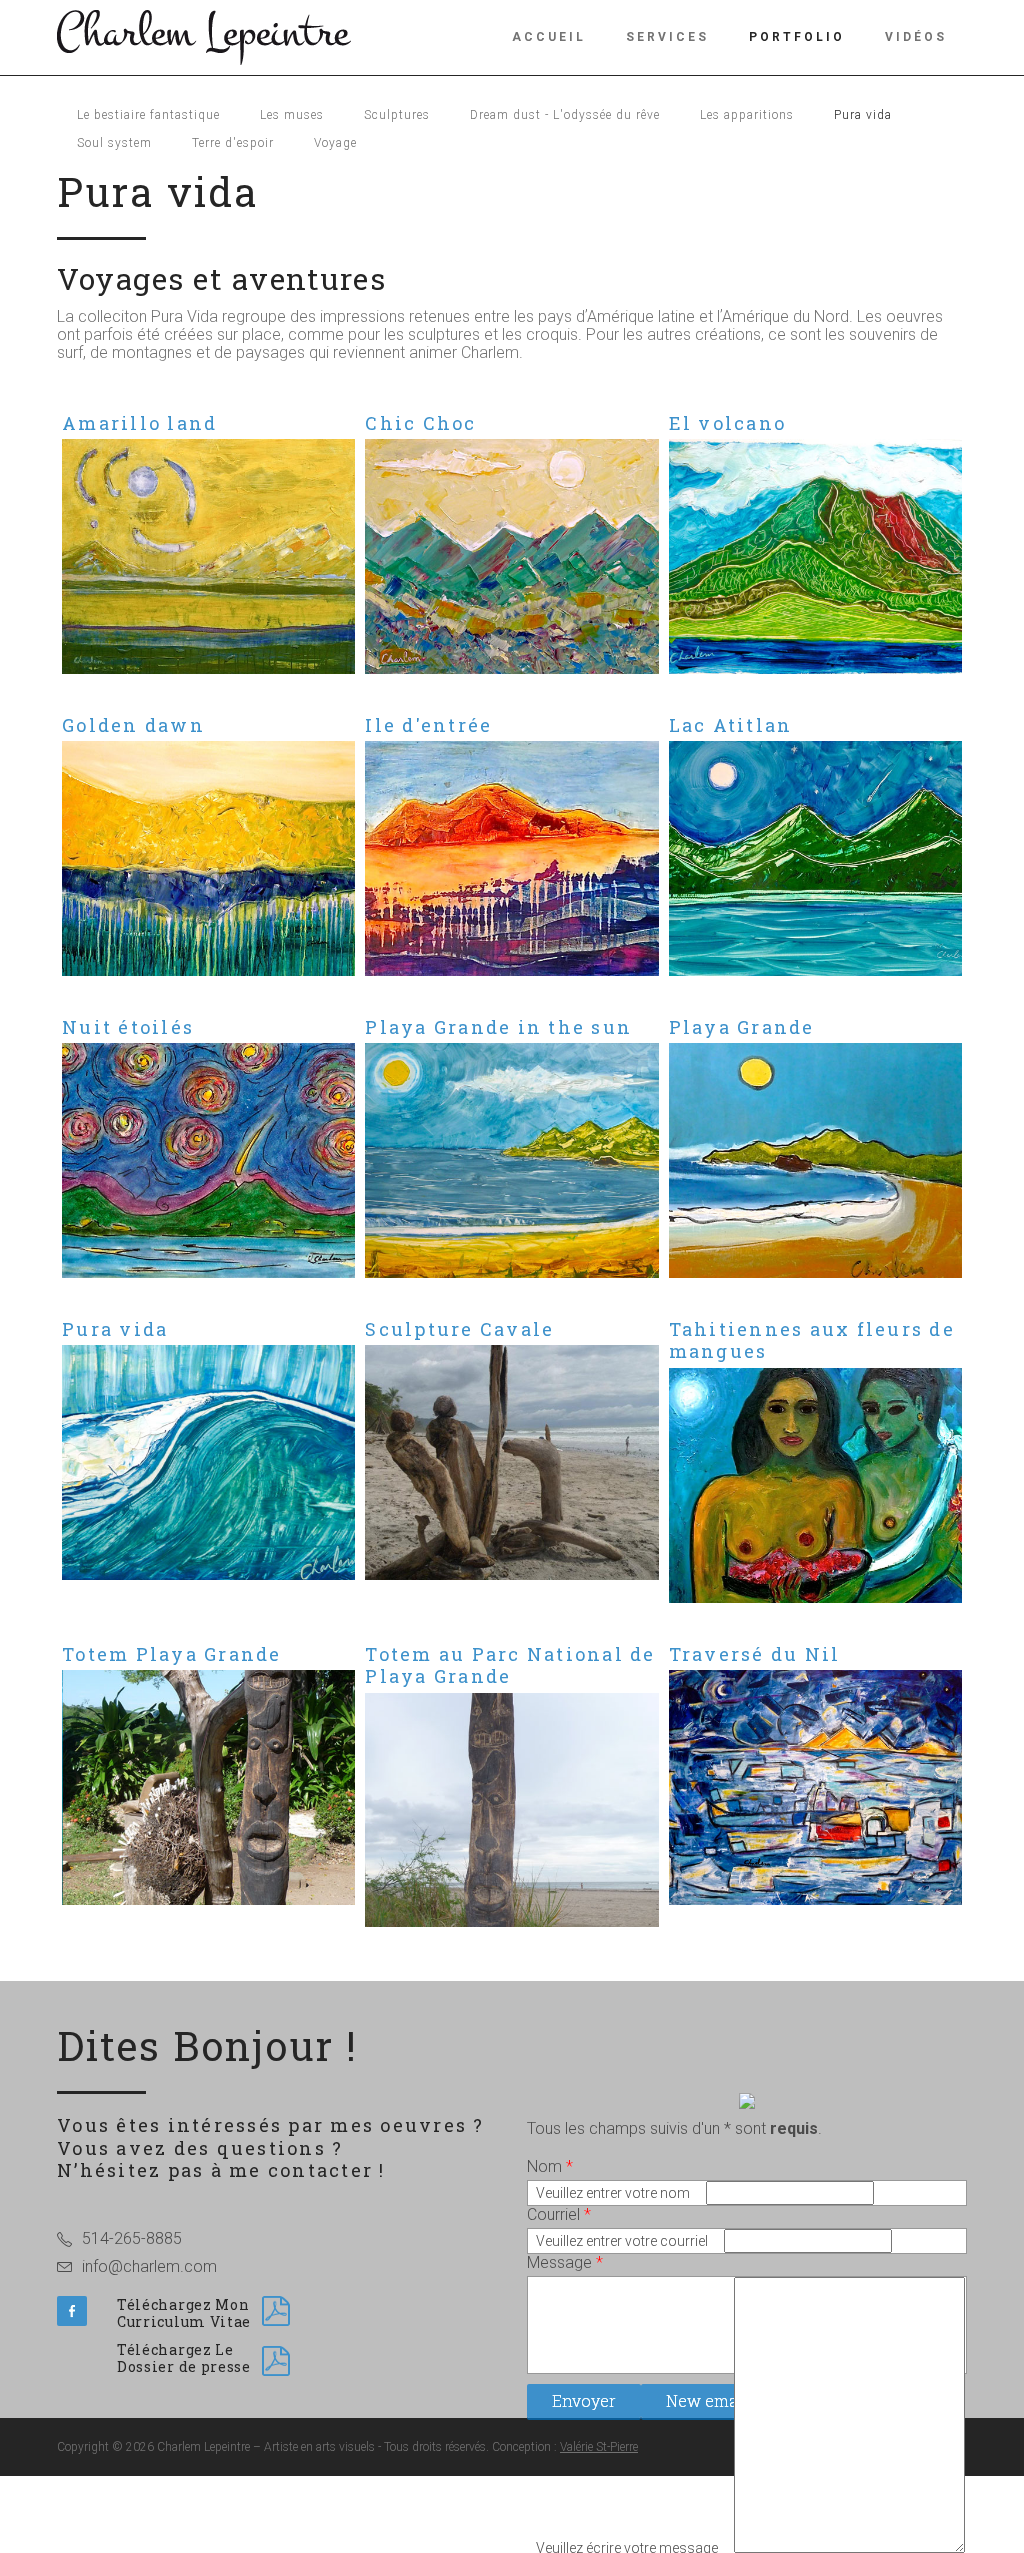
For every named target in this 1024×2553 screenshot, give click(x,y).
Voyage (335, 143)
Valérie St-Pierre (599, 2447)
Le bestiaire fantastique (148, 115)
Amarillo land (139, 423)
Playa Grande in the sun (498, 1027)
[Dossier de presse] (276, 2361)
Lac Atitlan (731, 725)
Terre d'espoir (233, 143)
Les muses (292, 115)
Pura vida (863, 115)
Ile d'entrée (428, 725)
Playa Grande (742, 1027)
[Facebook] (72, 2311)
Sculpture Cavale (459, 1329)
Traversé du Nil (755, 1654)
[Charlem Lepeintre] (204, 35)
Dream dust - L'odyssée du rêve (565, 115)
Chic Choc (420, 423)
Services (667, 37)
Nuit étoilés (128, 1027)
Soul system (114, 143)
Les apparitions (747, 115)
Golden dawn (133, 725)
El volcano (728, 423)
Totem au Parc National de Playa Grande (510, 1665)
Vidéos (916, 37)
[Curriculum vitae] (276, 2311)
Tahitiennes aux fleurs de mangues (812, 1340)
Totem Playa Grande (172, 1654)
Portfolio (797, 37)
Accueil (549, 37)
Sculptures (397, 115)
